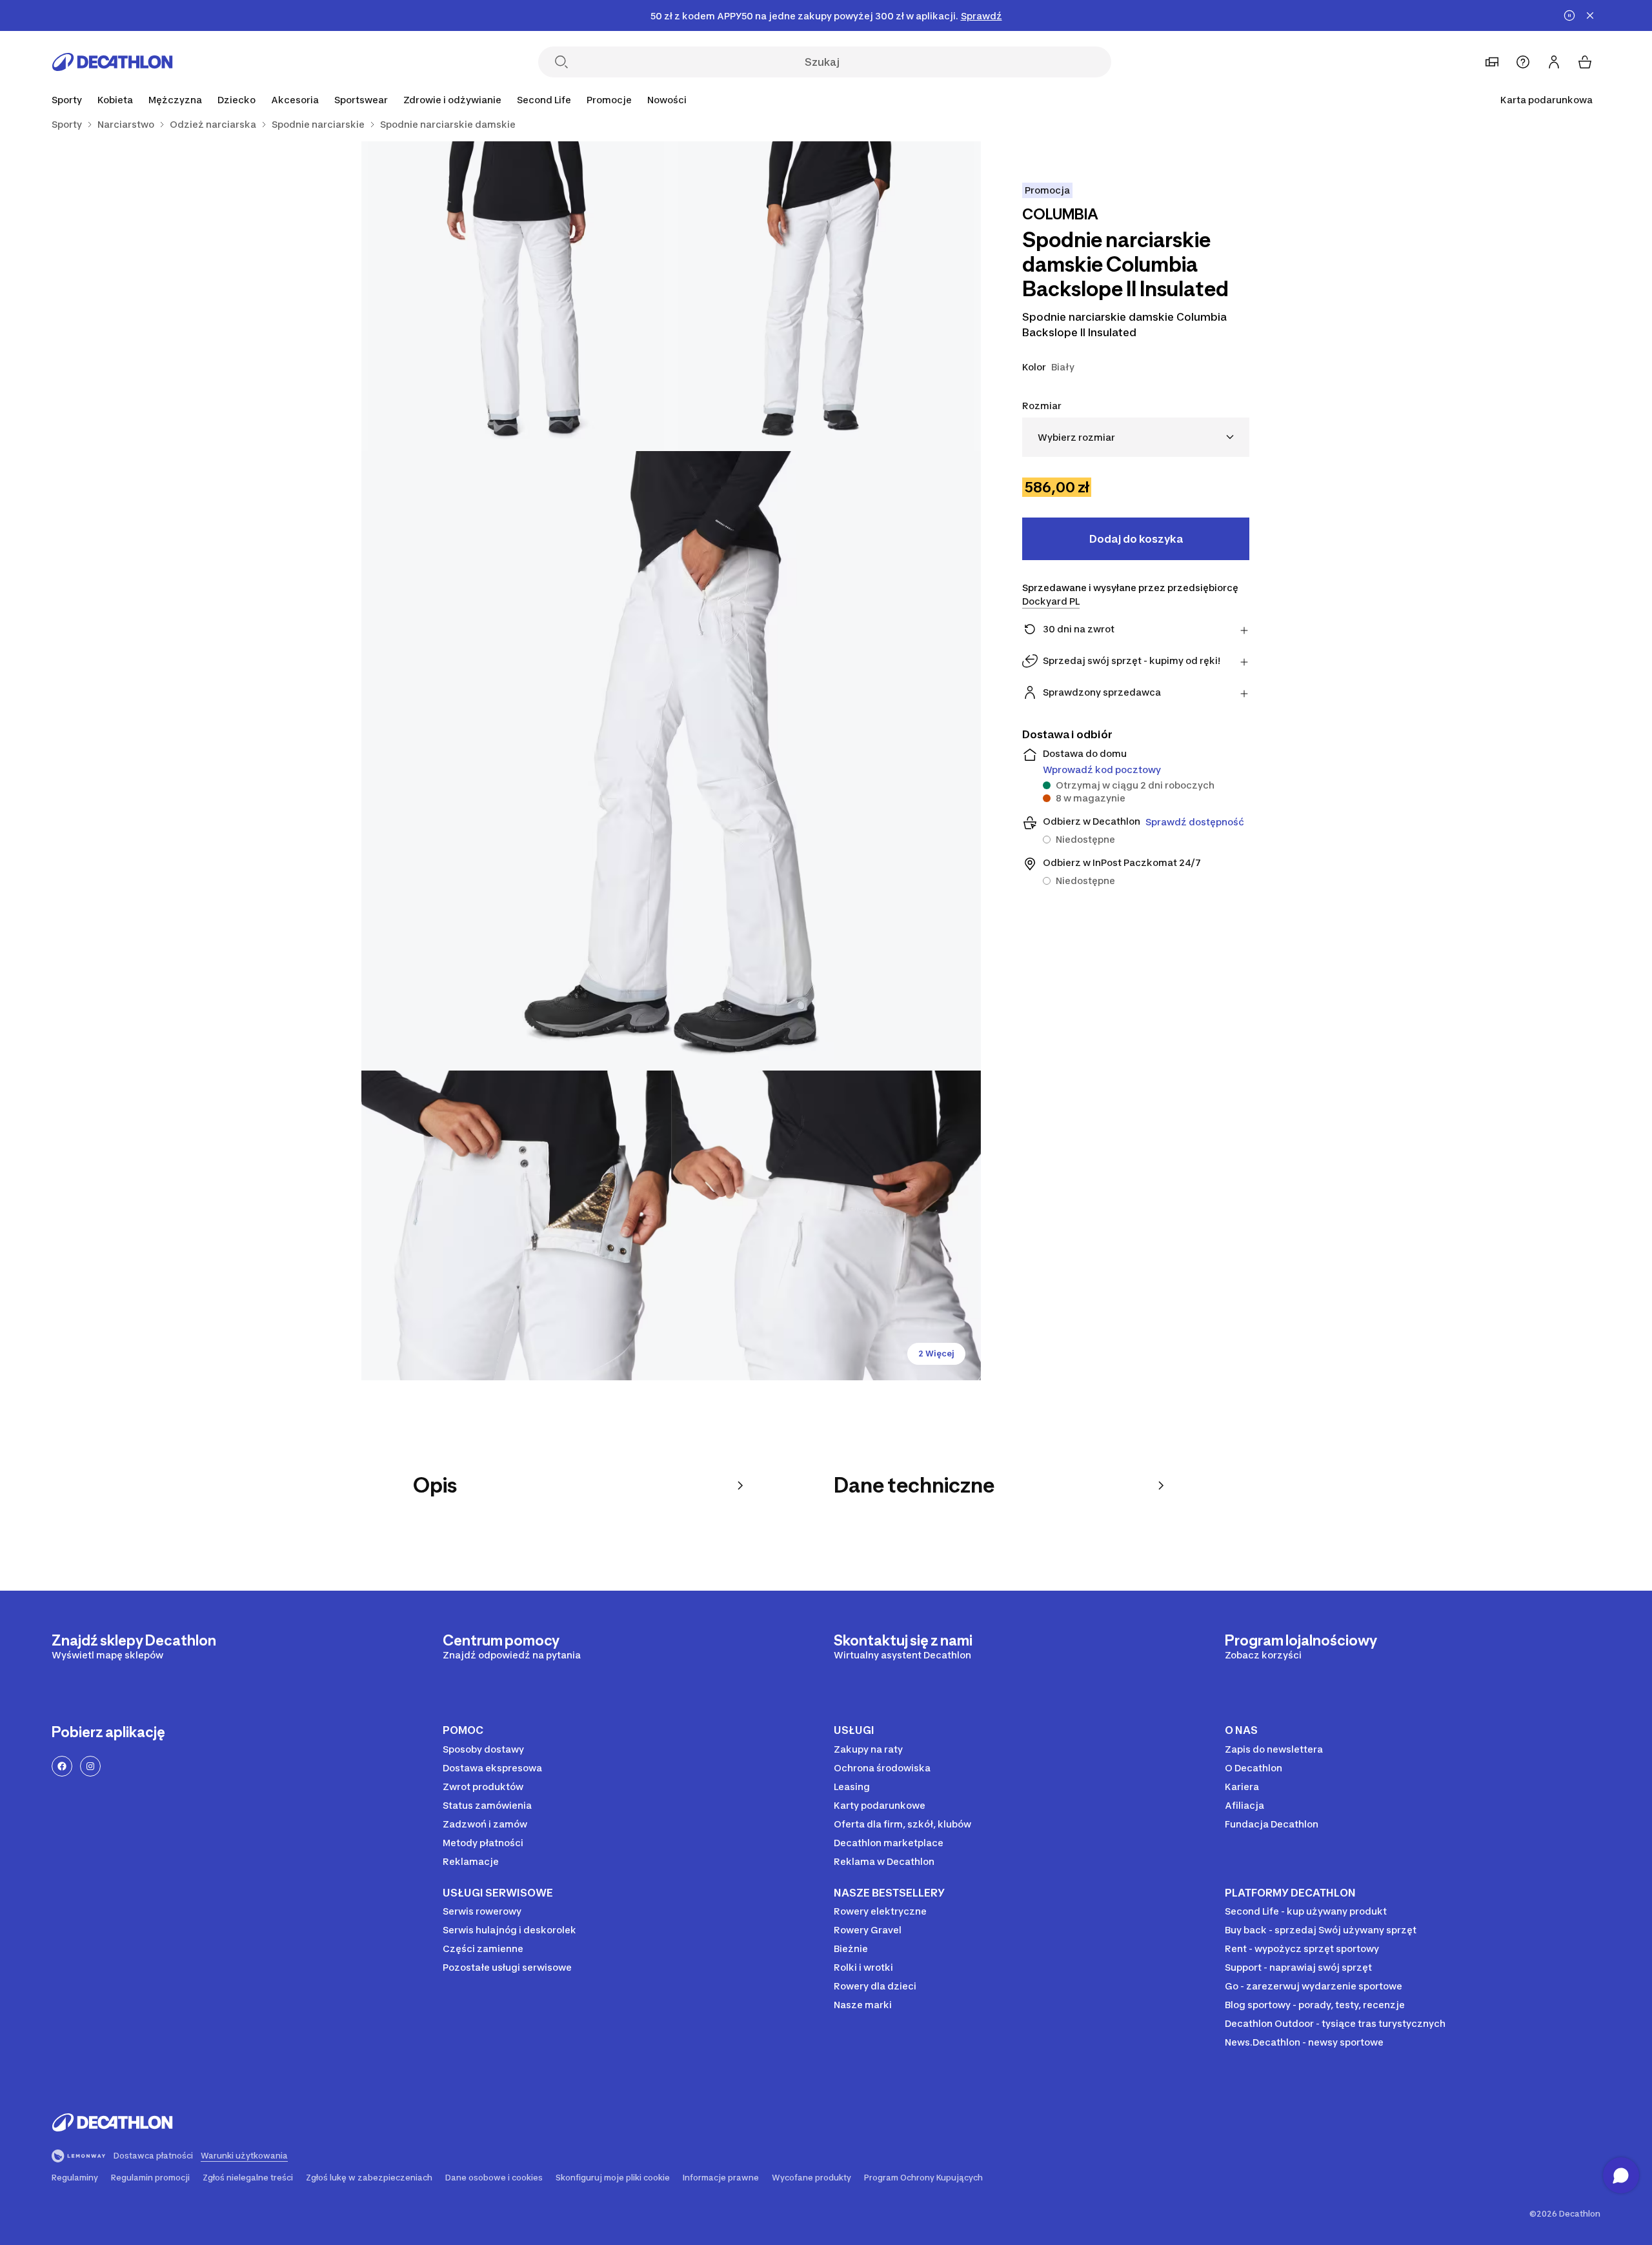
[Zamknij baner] (1590, 15)
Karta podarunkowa (1546, 100)
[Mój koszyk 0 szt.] (1585, 62)
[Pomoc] (1523, 62)
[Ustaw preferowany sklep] (1492, 62)
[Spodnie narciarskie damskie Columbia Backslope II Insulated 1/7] (826, 296)
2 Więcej (936, 1354)
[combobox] (1136, 437)
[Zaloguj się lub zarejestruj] (1554, 62)
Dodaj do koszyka (1136, 539)
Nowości (667, 100)
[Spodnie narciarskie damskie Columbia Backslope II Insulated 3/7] (671, 761)
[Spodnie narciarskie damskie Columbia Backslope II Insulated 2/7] (516, 296)
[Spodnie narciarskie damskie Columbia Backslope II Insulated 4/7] (516, 1225)
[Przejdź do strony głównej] (112, 62)
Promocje (609, 100)
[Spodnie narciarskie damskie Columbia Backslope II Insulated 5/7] (826, 1225)
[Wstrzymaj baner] (1569, 15)
